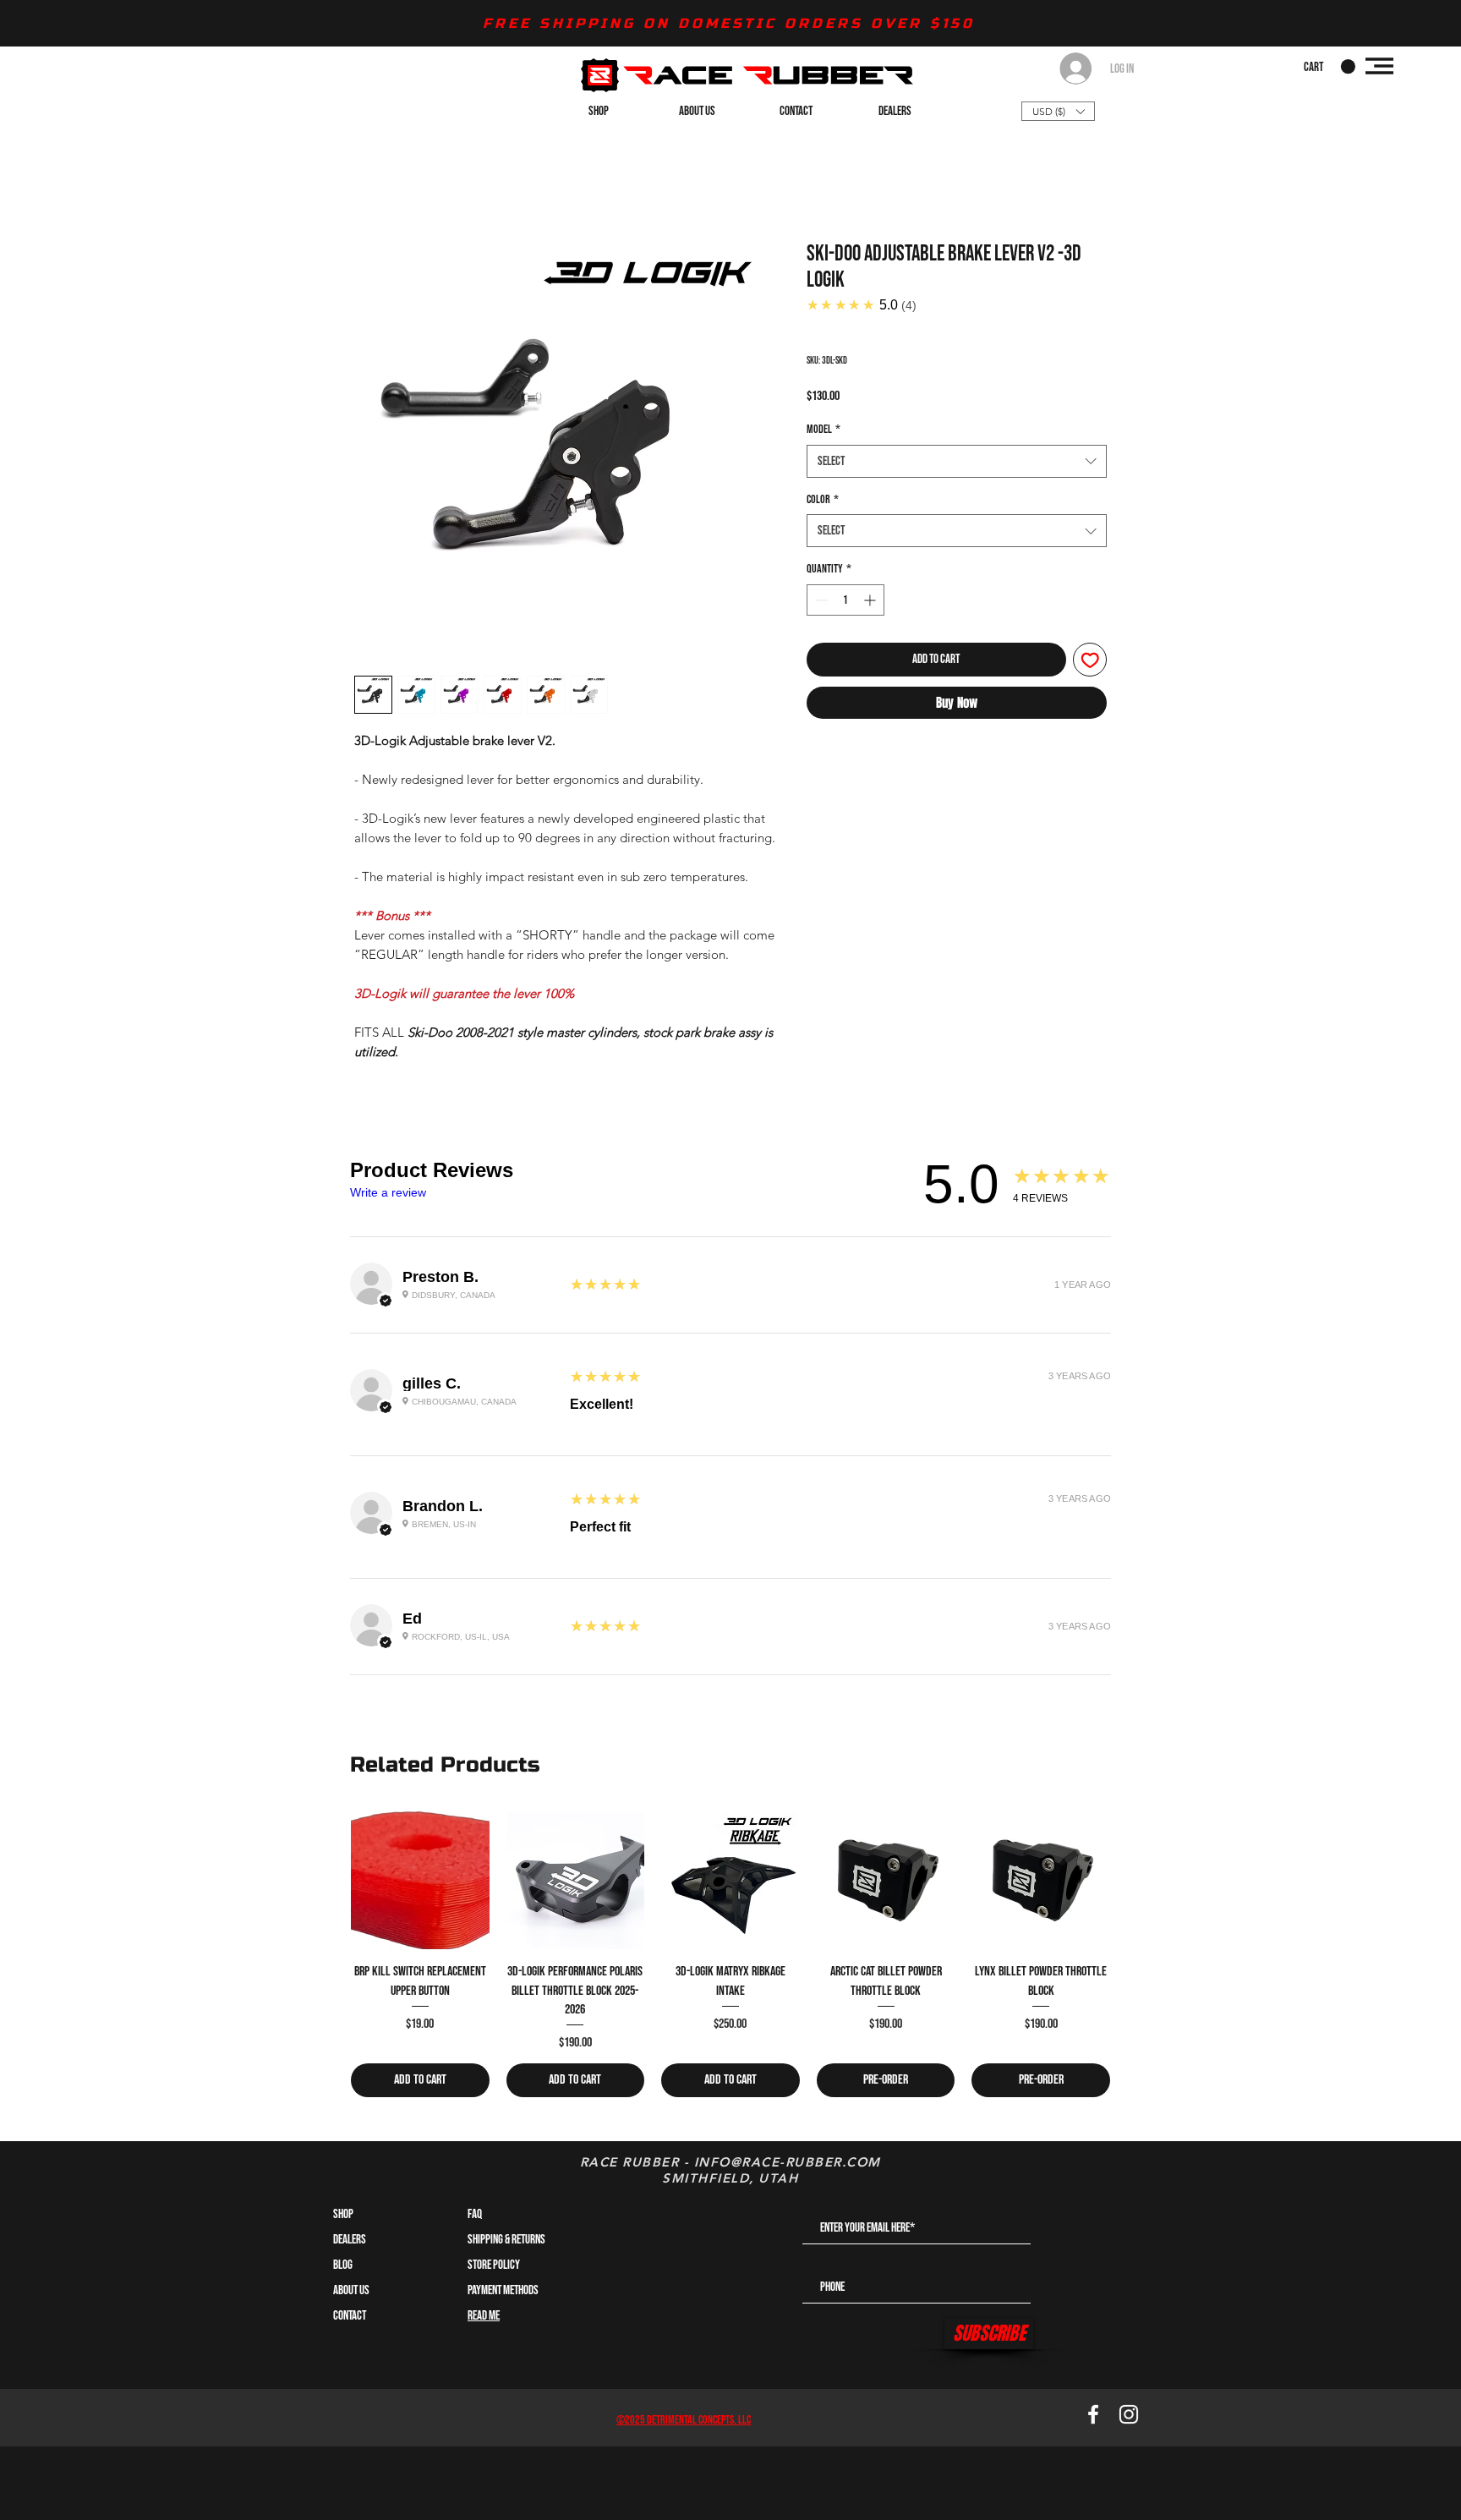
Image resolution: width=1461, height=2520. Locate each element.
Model (824, 429)
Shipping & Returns (506, 2240)
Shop (343, 2214)
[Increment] (871, 600)
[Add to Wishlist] (1090, 660)
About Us (351, 2290)
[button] (1330, 67)
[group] (730, 1955)
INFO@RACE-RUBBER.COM (788, 2162)
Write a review (388, 1192)
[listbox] (1058, 111)
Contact (350, 2316)
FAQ (475, 2214)
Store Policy (494, 2265)
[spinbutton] (845, 600)
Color (823, 499)
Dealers (350, 2240)
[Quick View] (420, 1881)
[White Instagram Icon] (1129, 2414)
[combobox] (957, 461)
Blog (343, 2265)
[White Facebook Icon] (1093, 2414)
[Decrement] (820, 600)
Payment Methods (504, 2290)
